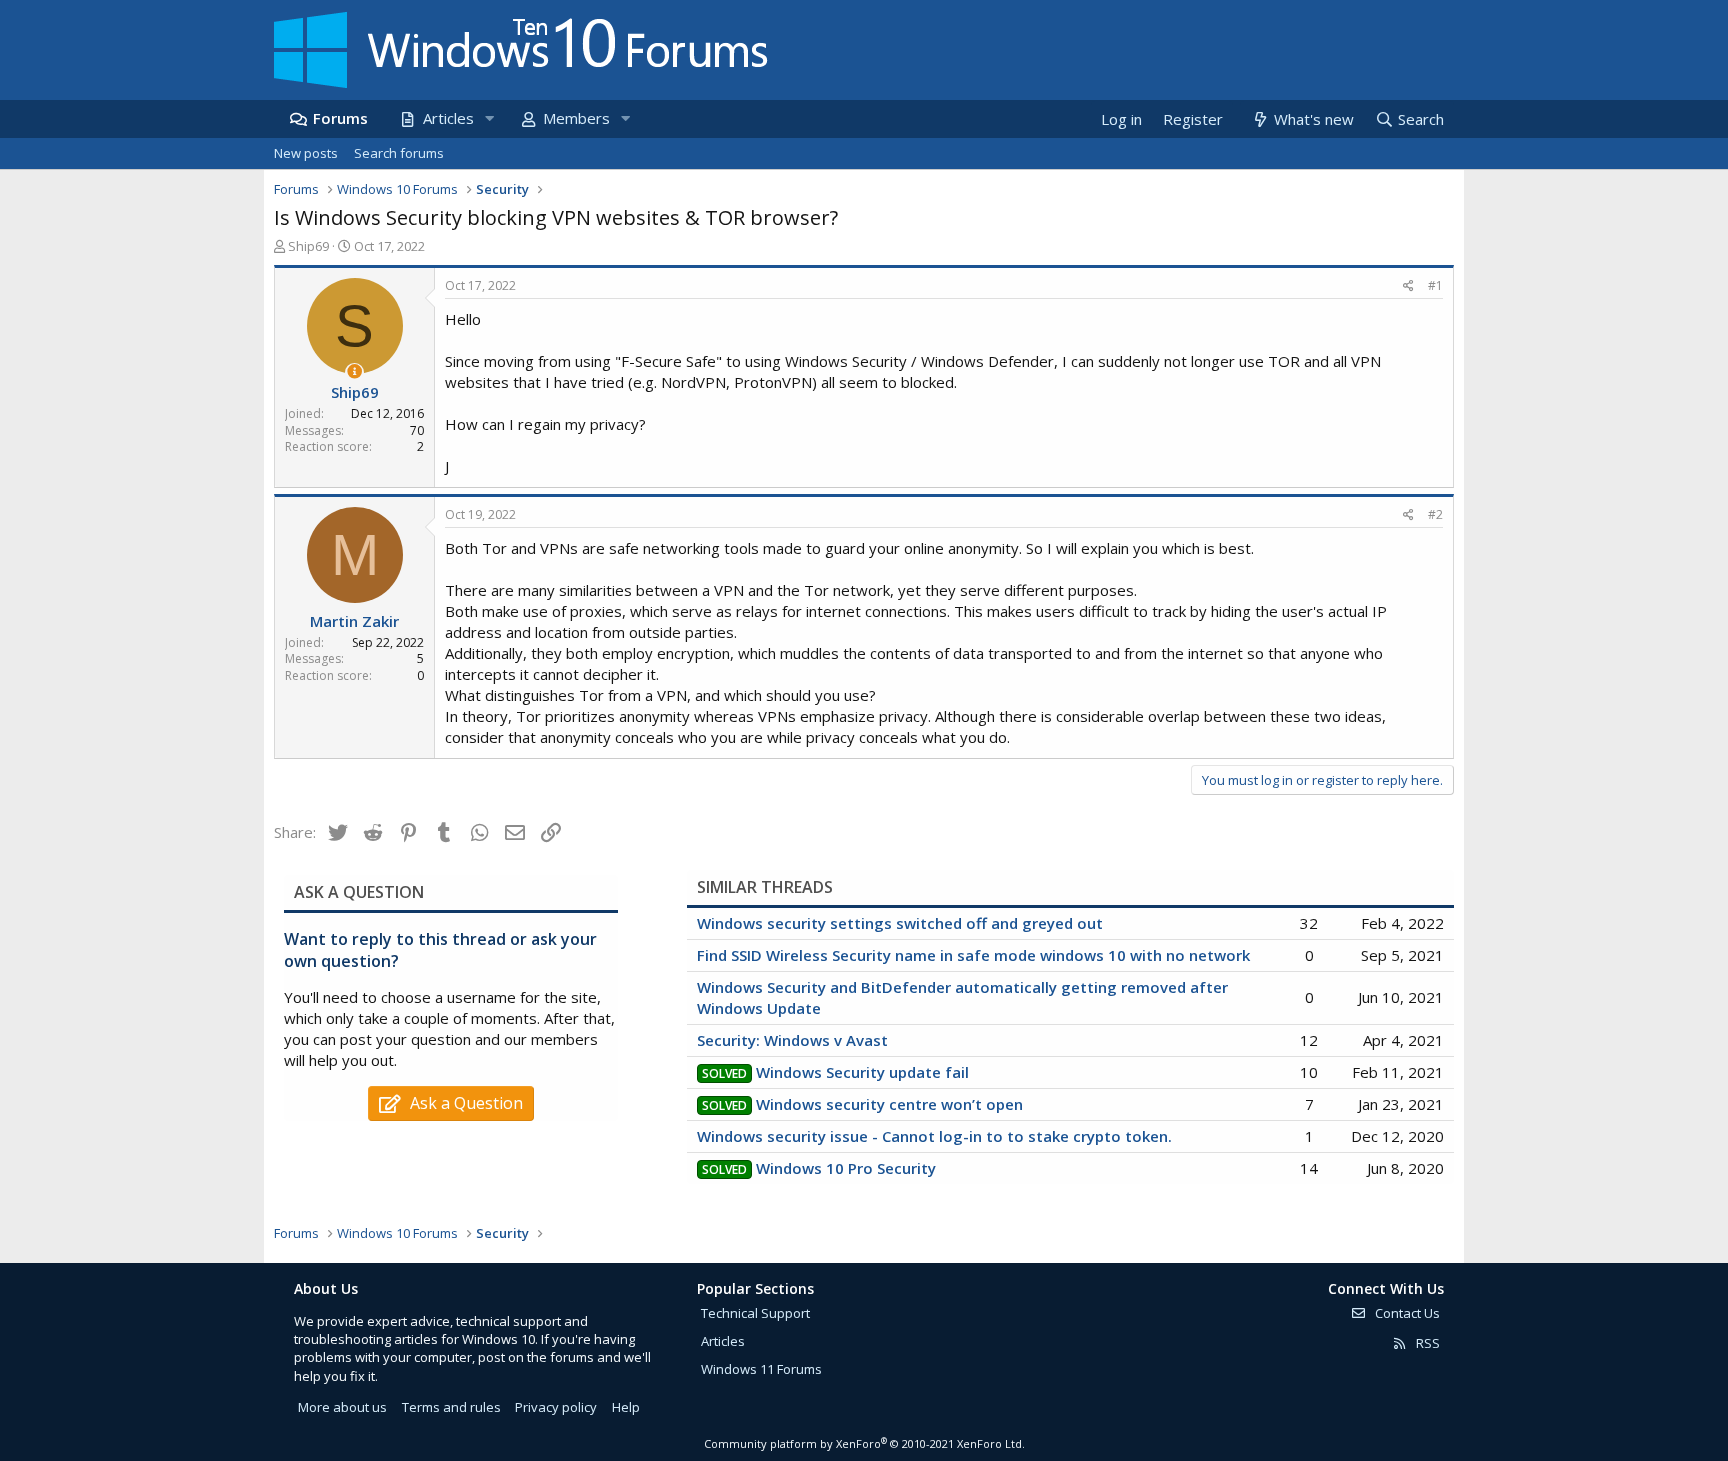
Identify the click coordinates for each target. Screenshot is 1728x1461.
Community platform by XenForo (864, 1443)
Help (626, 1407)
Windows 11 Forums (761, 1369)
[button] (489, 118)
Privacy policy (556, 1407)
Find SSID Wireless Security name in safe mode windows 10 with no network (973, 955)
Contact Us (1406, 1313)
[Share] (1408, 286)
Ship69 (308, 246)
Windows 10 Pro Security (846, 1168)
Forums (340, 118)
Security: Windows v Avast (792, 1040)
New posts (306, 153)
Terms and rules (451, 1407)
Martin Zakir (354, 621)
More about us (342, 1407)
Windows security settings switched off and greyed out (900, 923)
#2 (1435, 514)
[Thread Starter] (354, 371)
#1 (1435, 285)
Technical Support (755, 1313)
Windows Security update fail (862, 1072)
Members (576, 118)
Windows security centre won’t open (889, 1104)
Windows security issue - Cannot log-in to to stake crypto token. (934, 1136)
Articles (448, 118)
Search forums (399, 153)
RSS (1426, 1343)
